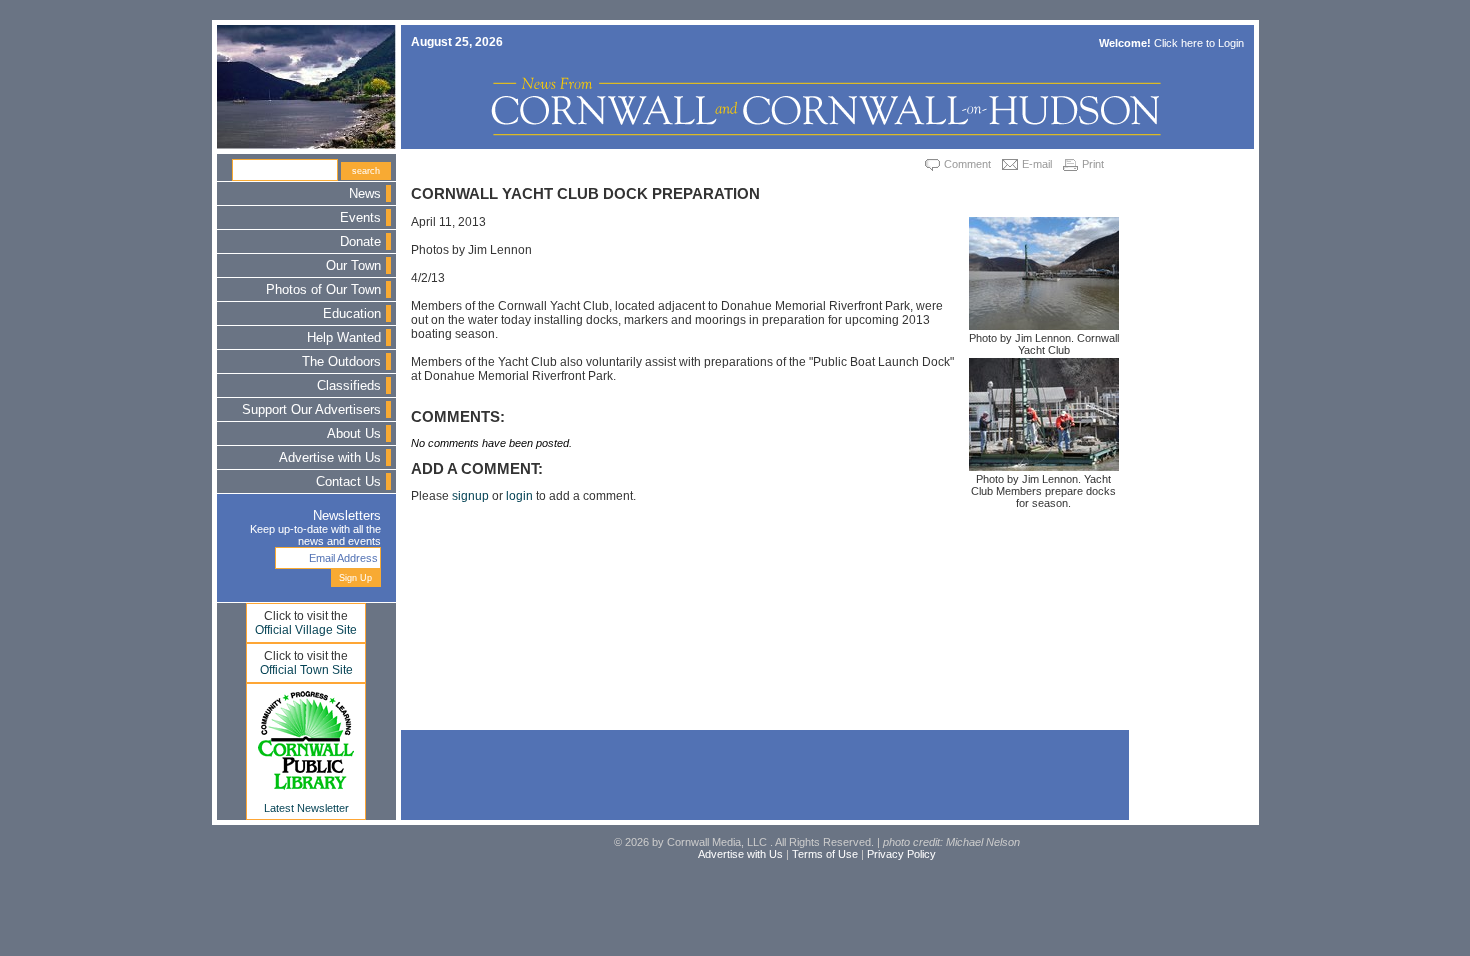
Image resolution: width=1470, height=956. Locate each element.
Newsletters (347, 516)
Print (1093, 164)
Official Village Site (306, 630)
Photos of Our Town (323, 290)
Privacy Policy (901, 854)
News (365, 194)
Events (360, 218)
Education (352, 314)
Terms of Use (825, 854)
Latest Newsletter (306, 808)
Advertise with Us (330, 458)
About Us (354, 434)
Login (1231, 43)
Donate (360, 242)
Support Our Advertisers (311, 410)
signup (470, 496)
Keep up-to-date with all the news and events (315, 535)
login (519, 496)
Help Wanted (344, 338)
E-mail (1037, 164)
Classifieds (349, 386)
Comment (967, 164)
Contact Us (348, 482)
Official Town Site (306, 670)
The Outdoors (341, 362)
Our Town (353, 266)
